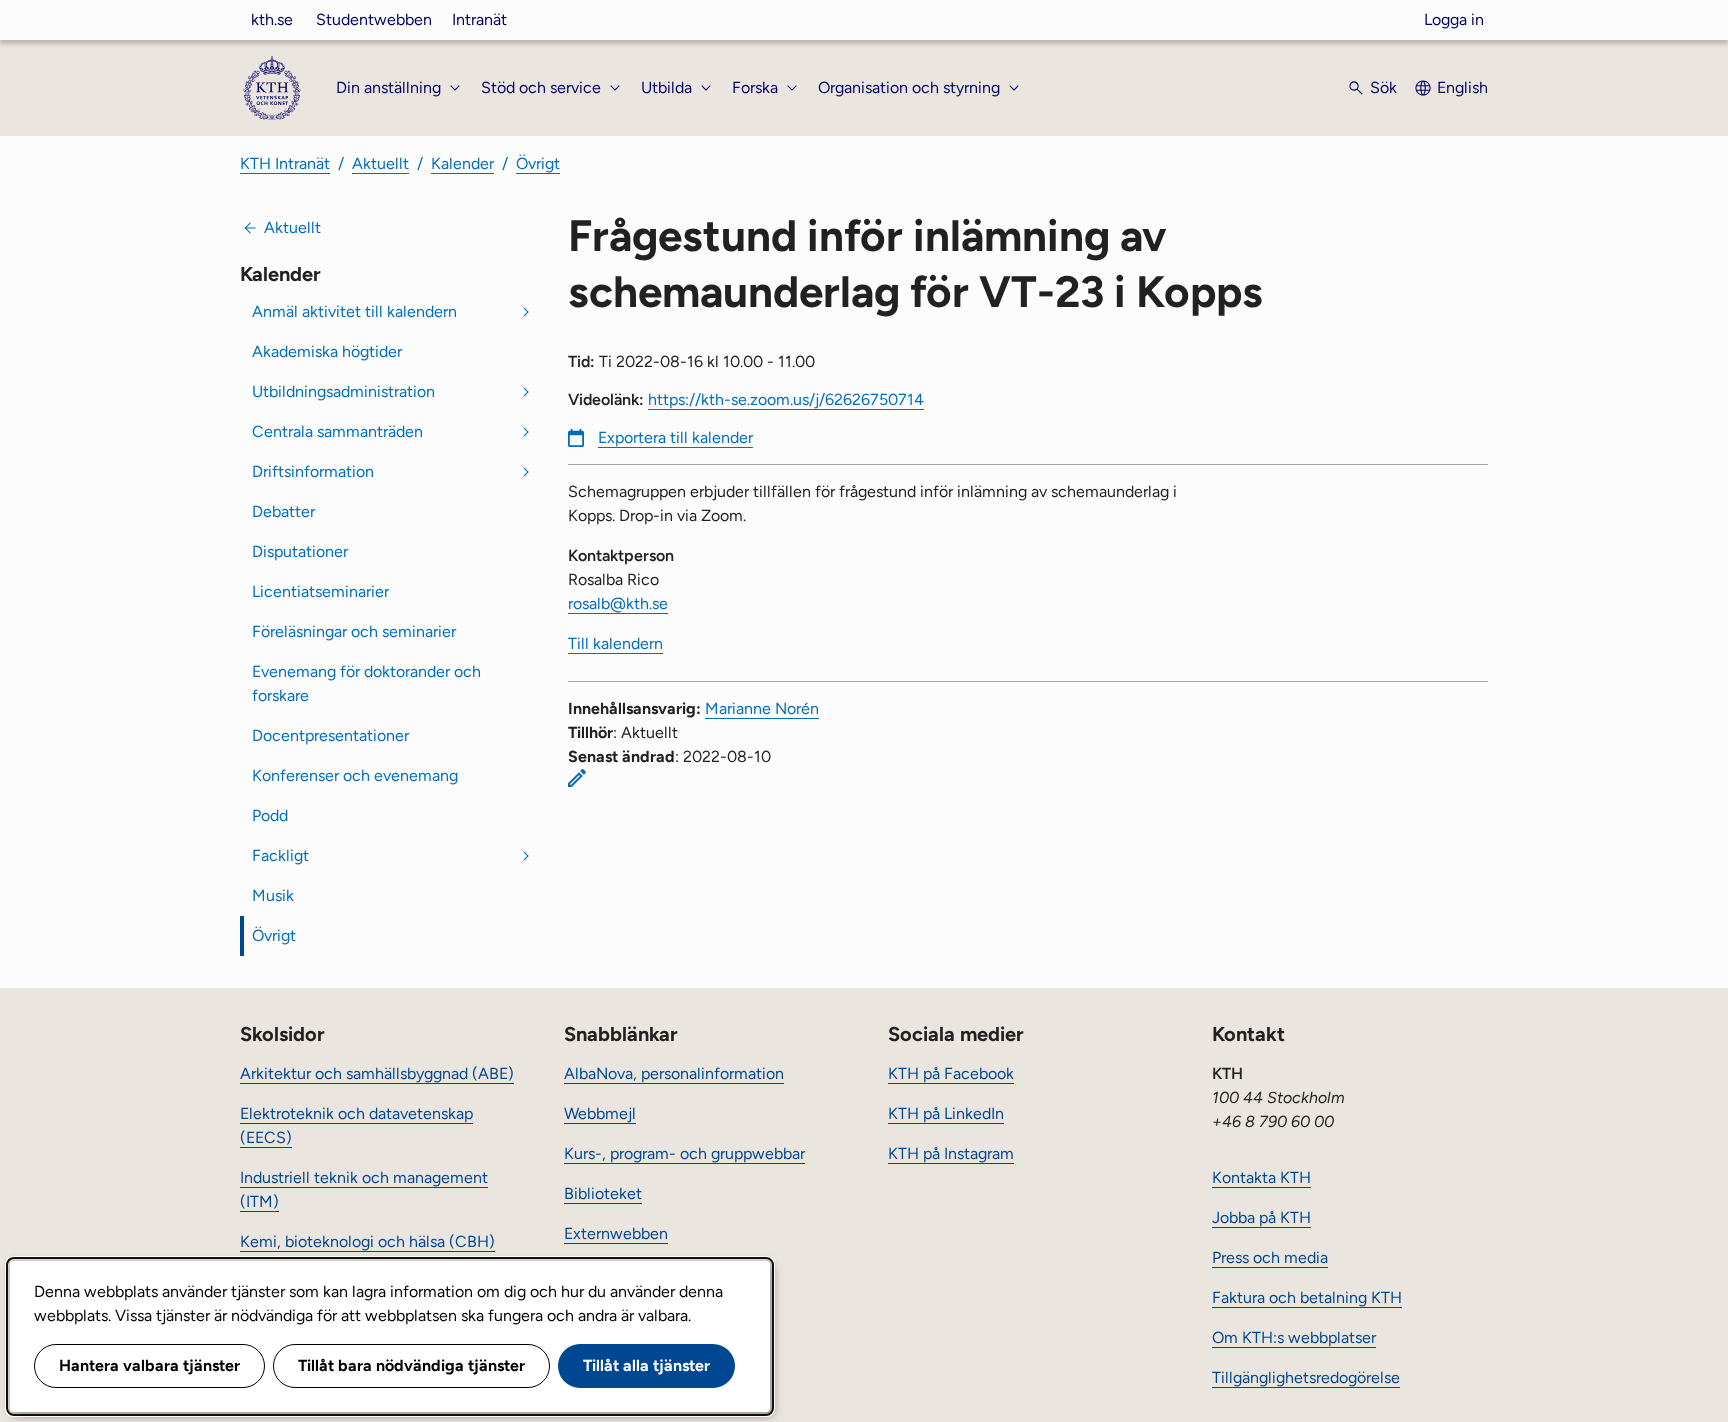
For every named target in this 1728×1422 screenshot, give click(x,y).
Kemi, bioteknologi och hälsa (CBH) (367, 1241)
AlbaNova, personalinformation (674, 1073)
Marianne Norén (762, 708)
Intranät (479, 19)
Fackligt (280, 855)
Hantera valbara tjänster (149, 1365)
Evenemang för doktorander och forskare (366, 683)
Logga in (1454, 19)
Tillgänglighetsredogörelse (1306, 1377)
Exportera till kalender (675, 437)
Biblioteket (603, 1193)
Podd (270, 815)
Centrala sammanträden (337, 431)
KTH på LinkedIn (946, 1113)
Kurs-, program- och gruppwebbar (684, 1153)
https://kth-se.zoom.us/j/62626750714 (786, 399)
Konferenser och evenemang (355, 775)
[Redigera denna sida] (577, 778)
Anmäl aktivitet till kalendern (354, 311)
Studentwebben (374, 19)
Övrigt (538, 163)
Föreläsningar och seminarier (354, 631)
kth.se (272, 19)
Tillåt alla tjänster (646, 1365)
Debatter (283, 511)
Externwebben (616, 1233)
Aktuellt (380, 163)
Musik (273, 895)
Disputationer (300, 551)
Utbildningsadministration (343, 391)
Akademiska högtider (327, 351)
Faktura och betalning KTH (1307, 1297)
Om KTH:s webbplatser (1294, 1337)
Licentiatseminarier (320, 591)
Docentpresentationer (330, 735)
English (1462, 87)
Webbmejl (600, 1113)
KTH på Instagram (951, 1153)
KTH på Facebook (951, 1073)
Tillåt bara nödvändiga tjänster (411, 1365)
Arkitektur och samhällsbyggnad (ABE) (377, 1073)
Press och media (1270, 1257)
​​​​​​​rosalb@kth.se (618, 603)
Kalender (462, 163)
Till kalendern (615, 643)
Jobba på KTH (1261, 1217)
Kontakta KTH (1261, 1177)
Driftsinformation (313, 471)
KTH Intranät (285, 163)
